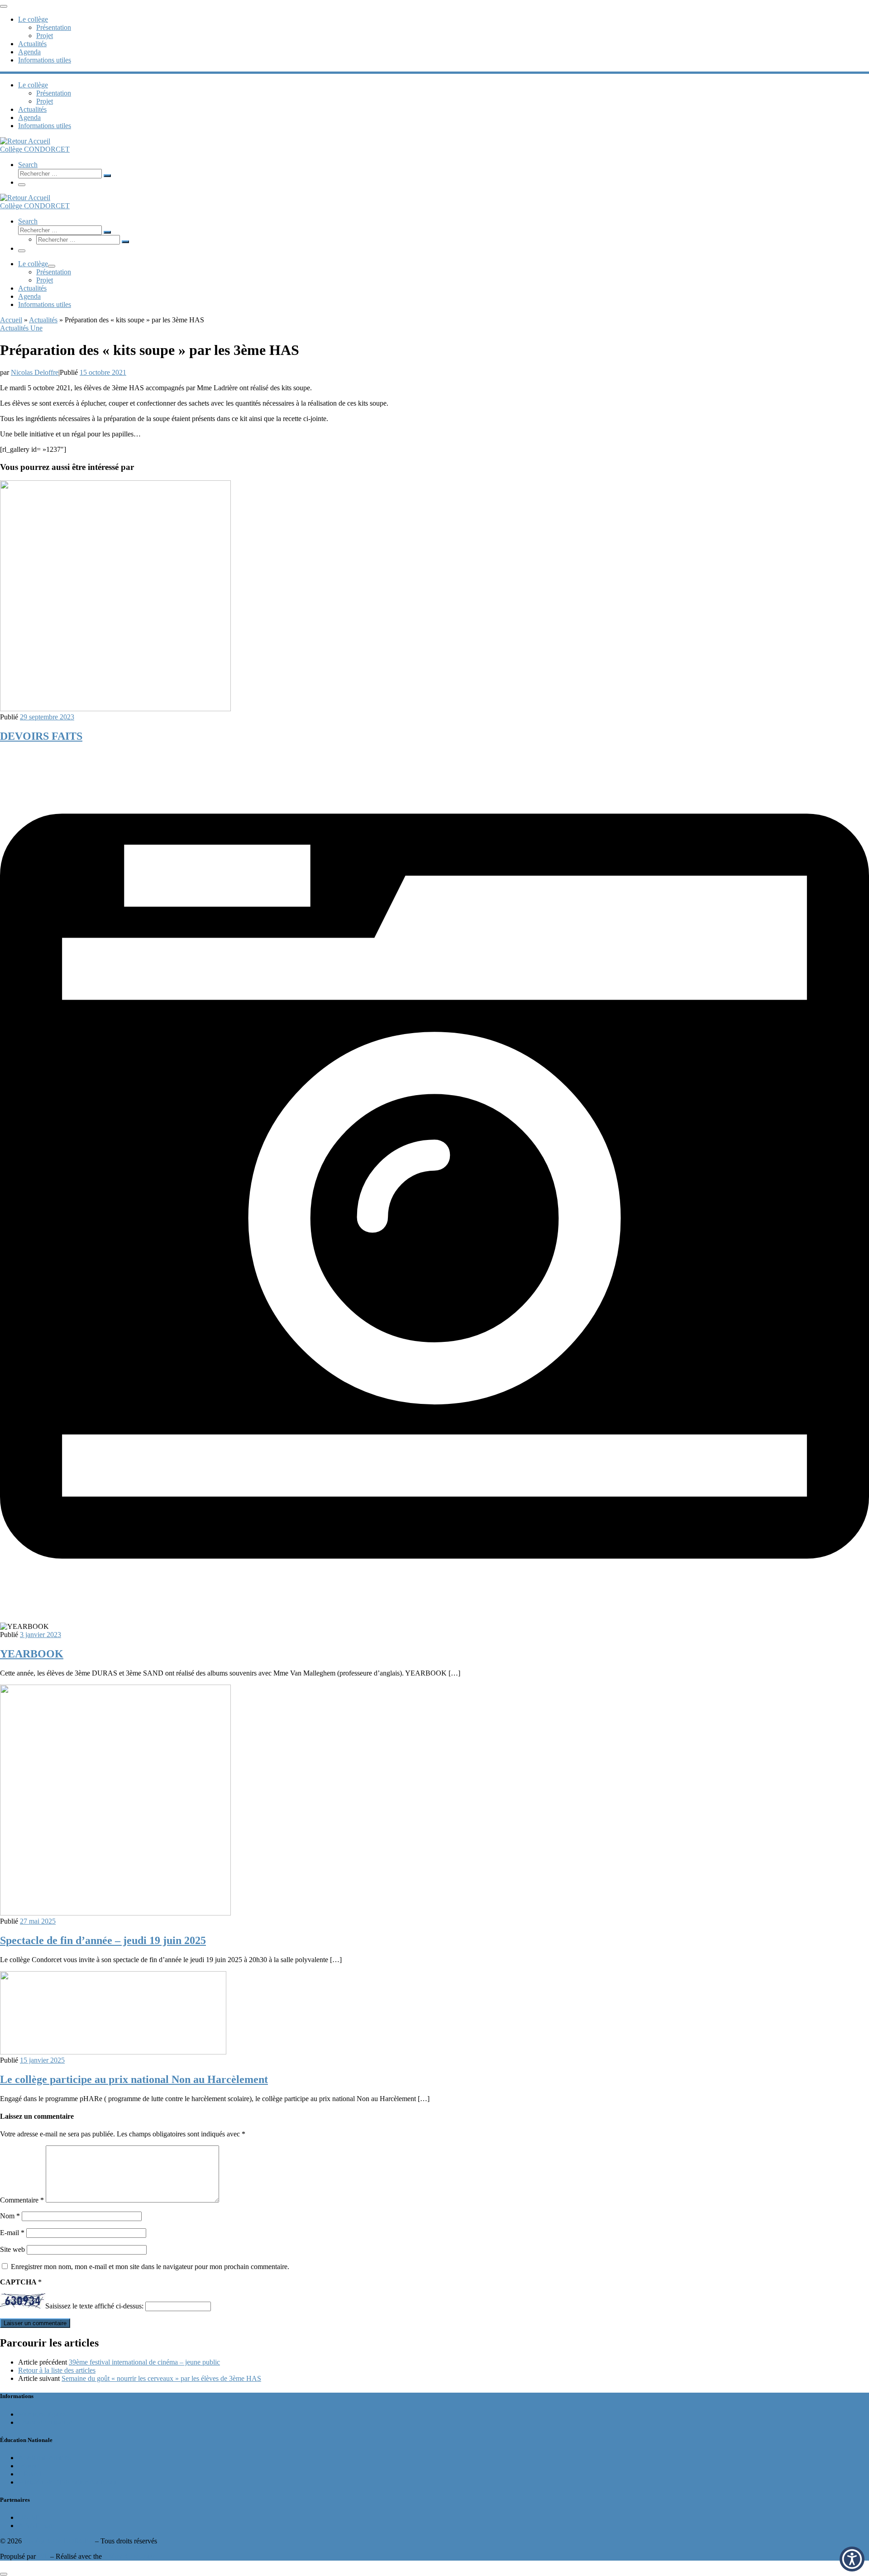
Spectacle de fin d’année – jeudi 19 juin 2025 (103, 1940)
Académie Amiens (44, 2458)
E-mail (12, 2233)
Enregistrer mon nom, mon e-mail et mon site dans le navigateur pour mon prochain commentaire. (150, 2267)
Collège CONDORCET (58, 2541)
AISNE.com (36, 2526)
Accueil (11, 320)
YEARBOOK (32, 1654)
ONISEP (31, 2517)
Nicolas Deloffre (35, 372)
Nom (10, 2216)
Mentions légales (42, 2414)
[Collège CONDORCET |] (25, 141)
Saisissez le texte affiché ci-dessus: (94, 2306)
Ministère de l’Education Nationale (68, 2482)
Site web (12, 2249)
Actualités (43, 320)
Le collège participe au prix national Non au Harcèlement (134, 2079)
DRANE (31, 2474)
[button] (852, 2559)
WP (43, 2556)
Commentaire (22, 2200)
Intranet (29, 2466)
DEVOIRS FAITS (41, 736)
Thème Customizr (129, 2556)
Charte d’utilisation (45, 2422)
